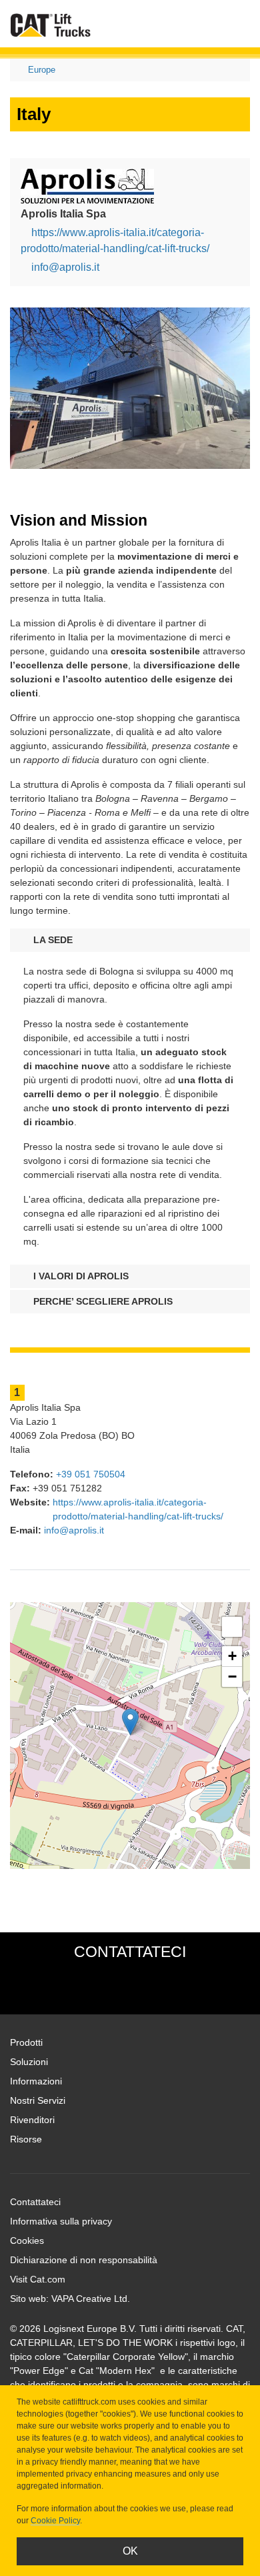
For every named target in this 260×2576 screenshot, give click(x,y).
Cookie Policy (55, 2521)
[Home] (51, 25)
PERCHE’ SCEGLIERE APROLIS (102, 1301)
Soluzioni (29, 2062)
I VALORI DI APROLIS (80, 1276)
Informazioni (36, 2081)
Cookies (27, 2240)
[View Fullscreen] (232, 1627)
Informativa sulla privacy (61, 2221)
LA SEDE (52, 940)
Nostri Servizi (38, 2100)
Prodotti (26, 2042)
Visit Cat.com (38, 2279)
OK (130, 2551)
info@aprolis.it (65, 267)
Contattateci (35, 2202)
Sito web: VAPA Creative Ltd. (70, 2299)
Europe (42, 70)
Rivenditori (32, 2120)
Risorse (26, 2139)
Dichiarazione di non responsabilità (84, 2260)
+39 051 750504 (91, 1474)
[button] (130, 1722)
